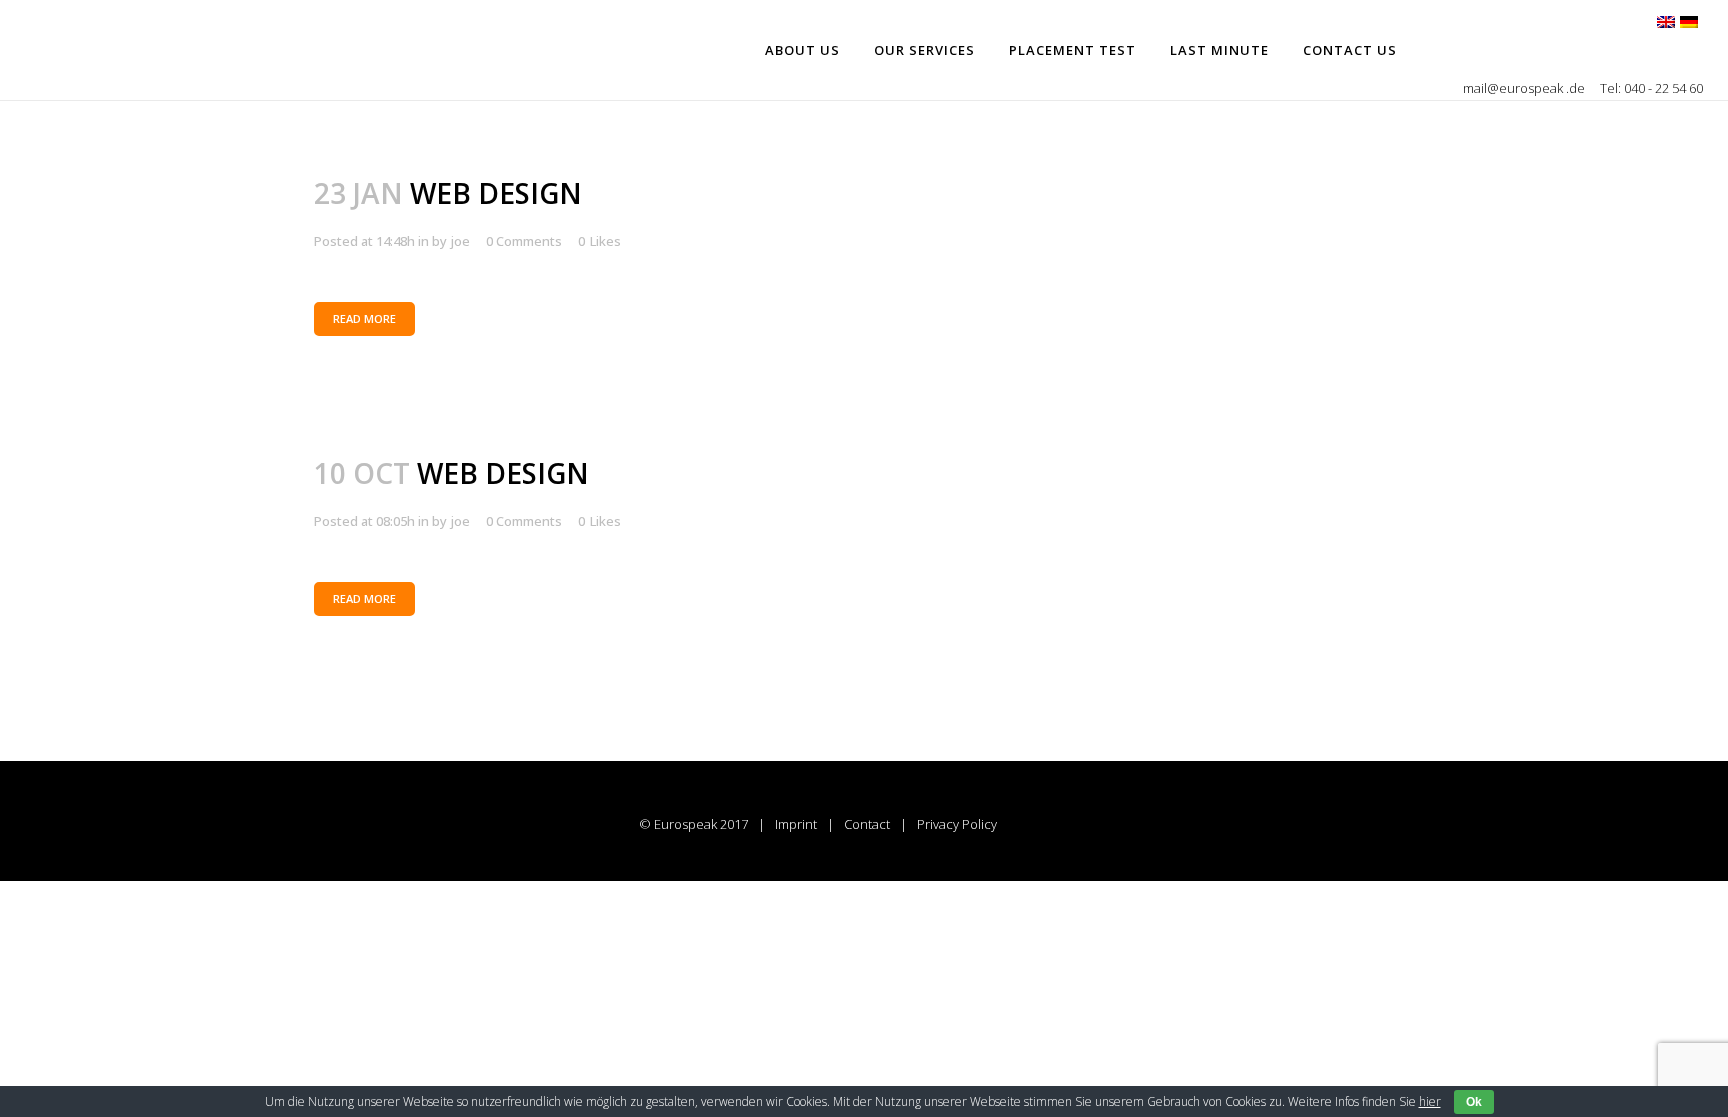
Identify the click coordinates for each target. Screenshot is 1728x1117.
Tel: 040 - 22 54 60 (1651, 88)
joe (460, 241)
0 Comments (524, 241)
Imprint (796, 824)
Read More (364, 318)
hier (1430, 1101)
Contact (867, 824)
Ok (1474, 1102)
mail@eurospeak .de (1525, 88)
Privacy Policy (957, 824)
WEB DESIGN (496, 193)
